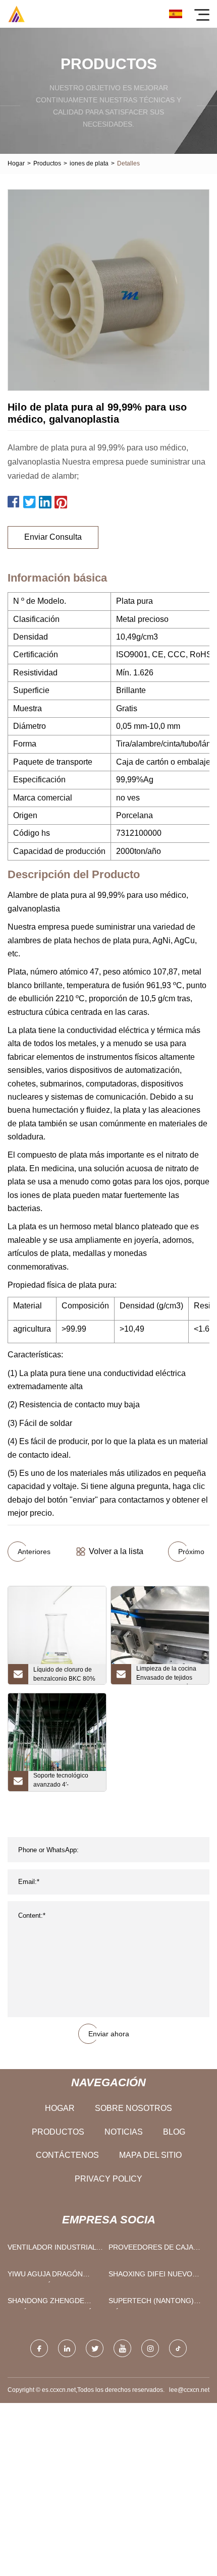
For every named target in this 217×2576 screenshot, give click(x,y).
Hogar (16, 163)
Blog (174, 2132)
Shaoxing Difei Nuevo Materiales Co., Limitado (156, 2276)
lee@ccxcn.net (189, 2390)
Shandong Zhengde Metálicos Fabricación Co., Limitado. (53, 2303)
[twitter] (95, 2348)
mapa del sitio (150, 2155)
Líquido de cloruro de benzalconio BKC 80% (64, 1674)
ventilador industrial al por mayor (52, 2249)
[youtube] (122, 2348)
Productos (47, 163)
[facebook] (39, 2348)
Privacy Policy (108, 2179)
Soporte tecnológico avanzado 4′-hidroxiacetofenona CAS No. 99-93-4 (67, 1782)
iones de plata (89, 163)
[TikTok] (178, 2348)
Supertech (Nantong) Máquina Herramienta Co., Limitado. (151, 2303)
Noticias (124, 2132)
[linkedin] (67, 2348)
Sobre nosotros (133, 2108)
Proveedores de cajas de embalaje (153, 2249)
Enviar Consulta (53, 537)
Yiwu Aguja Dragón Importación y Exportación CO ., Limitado (45, 2276)
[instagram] (150, 2348)
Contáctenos (67, 2155)
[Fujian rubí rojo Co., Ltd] (16, 14)
